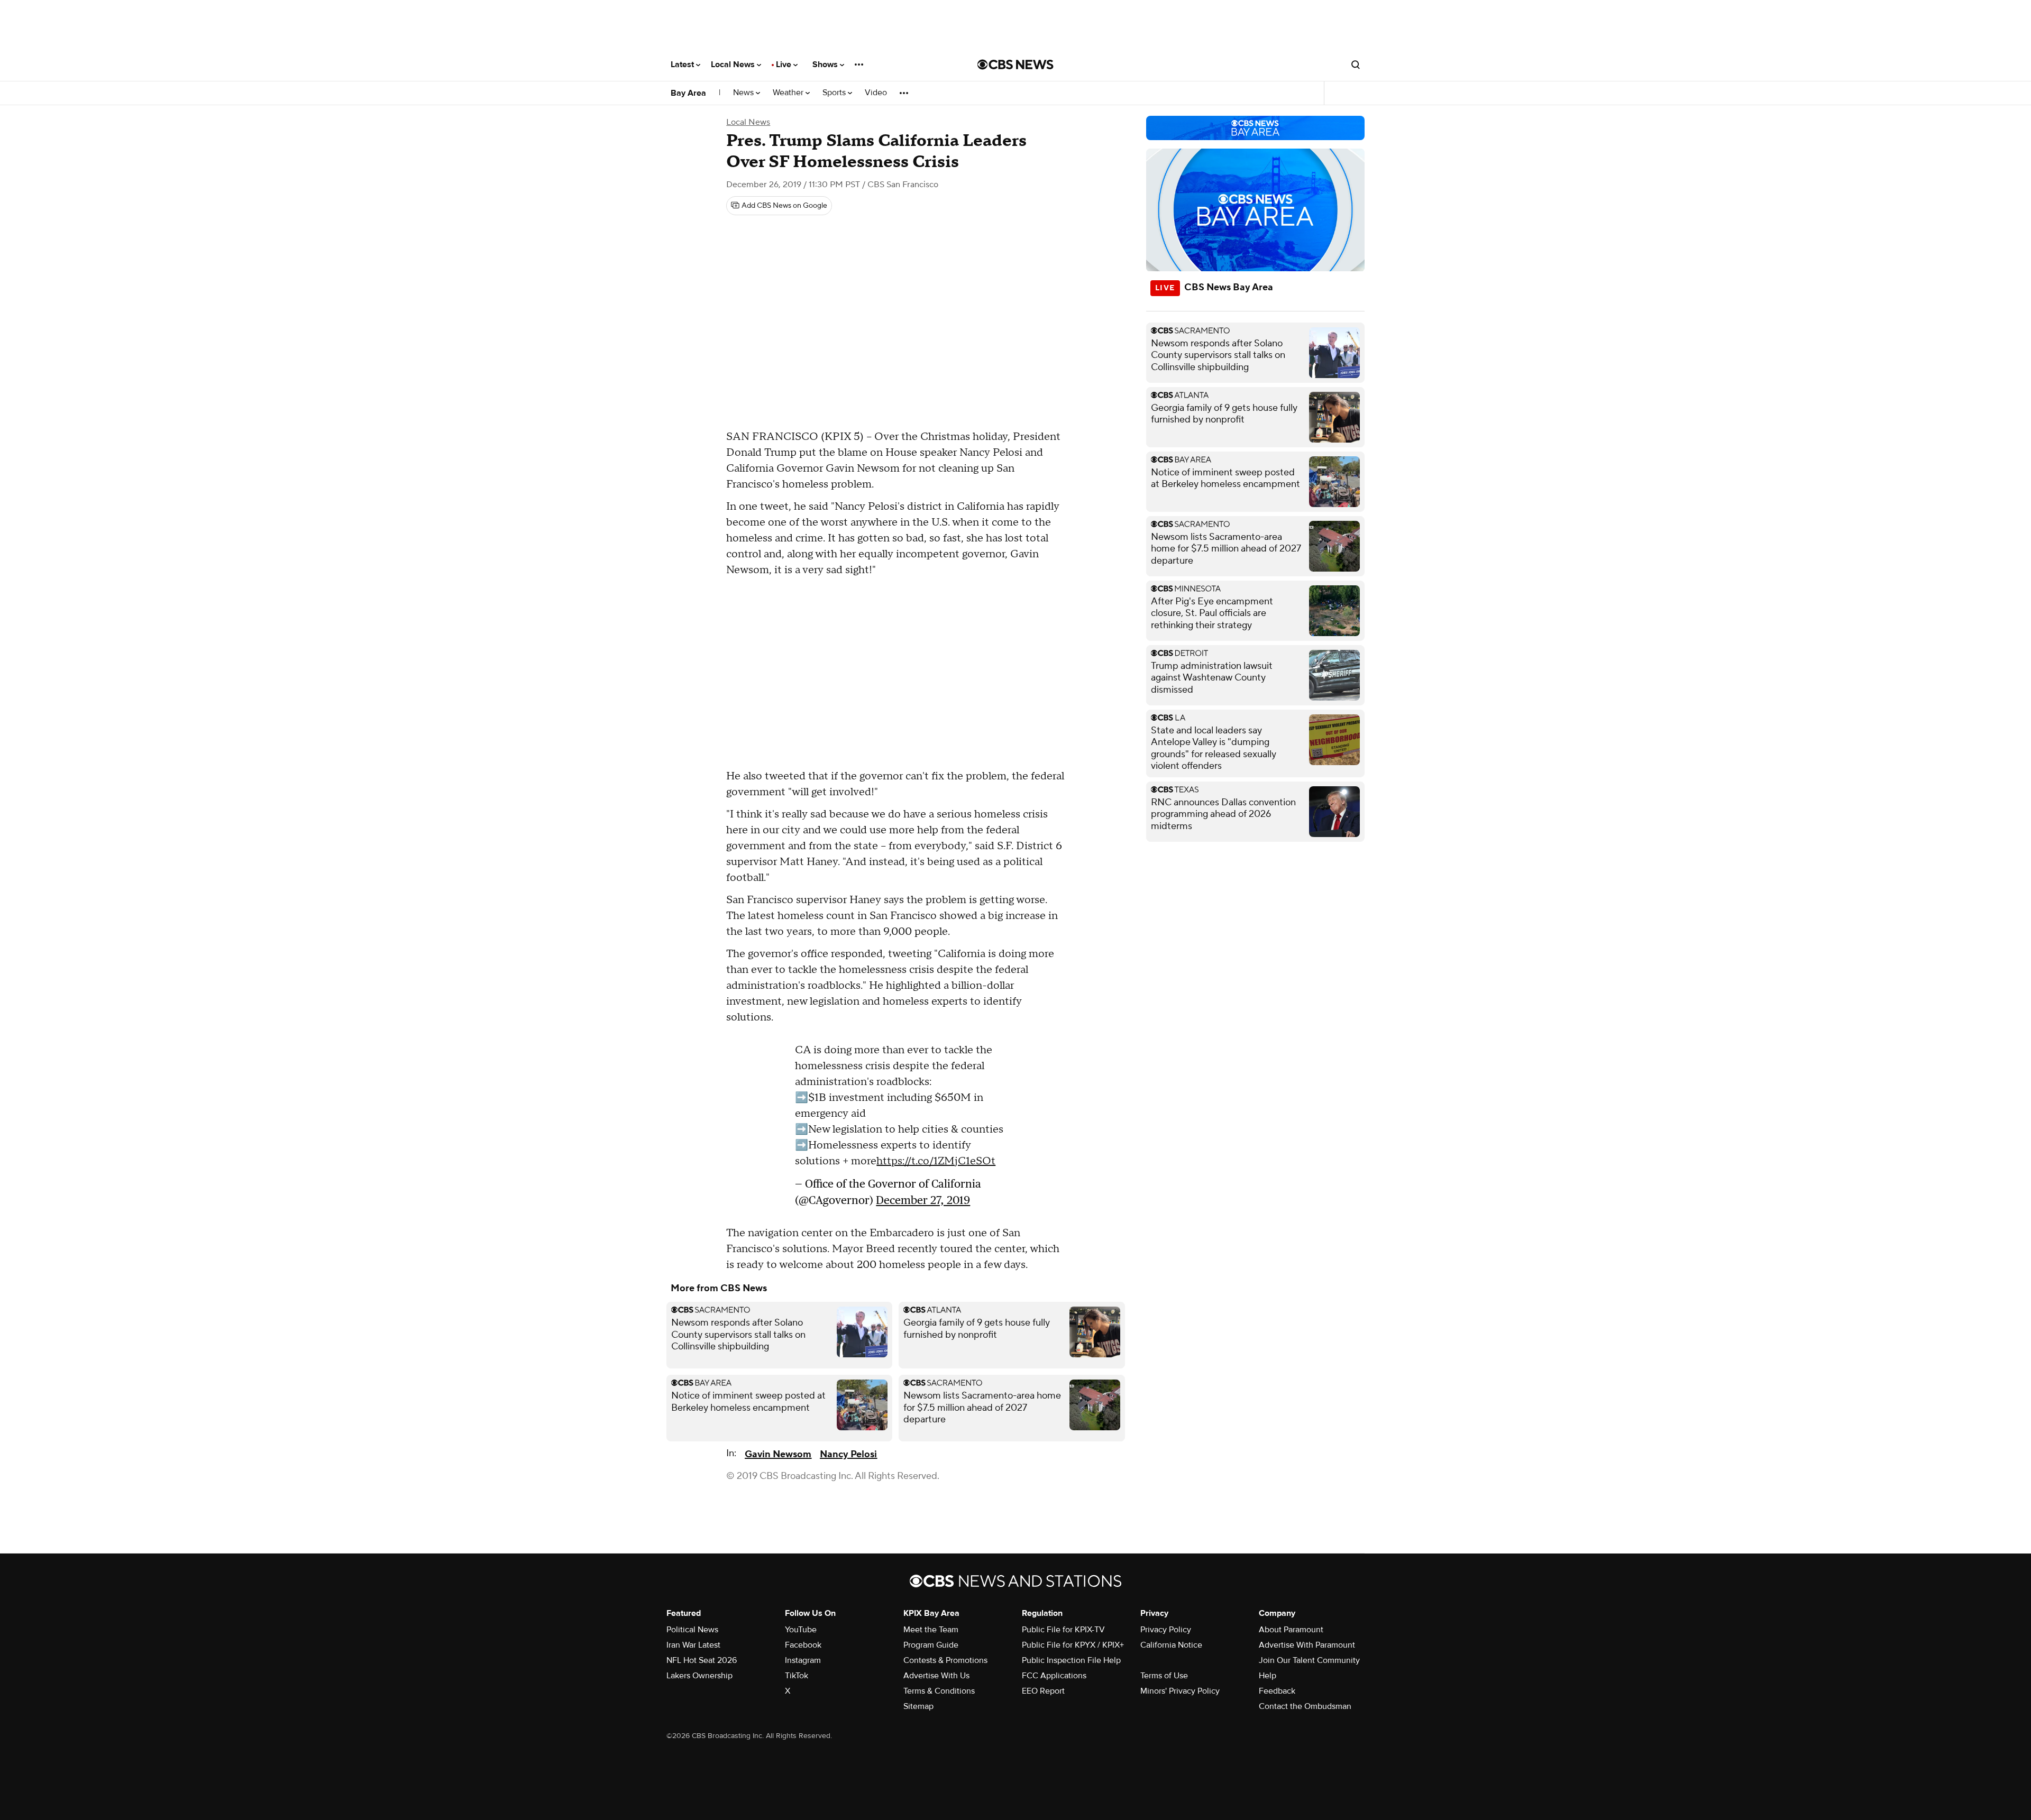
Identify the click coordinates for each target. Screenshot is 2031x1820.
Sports (835, 93)
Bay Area (688, 93)
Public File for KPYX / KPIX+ (1073, 1645)
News (744, 93)
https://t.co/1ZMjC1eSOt (936, 1161)
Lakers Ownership (699, 1676)
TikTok (797, 1676)
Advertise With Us (936, 1676)
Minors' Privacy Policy (1180, 1691)
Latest (683, 65)
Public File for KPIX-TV (1063, 1630)
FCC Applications (1054, 1676)
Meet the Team (931, 1630)
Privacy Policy (1166, 1630)
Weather (789, 93)
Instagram (803, 1660)
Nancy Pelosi (848, 1454)
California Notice (1171, 1645)
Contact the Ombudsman (1305, 1706)
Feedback (1277, 1691)
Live (785, 65)
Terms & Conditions (939, 1691)
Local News (734, 65)
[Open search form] (1356, 65)
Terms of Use (1164, 1676)
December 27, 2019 (923, 1200)
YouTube (801, 1630)
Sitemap (918, 1706)
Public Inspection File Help (1071, 1660)
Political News (692, 1630)
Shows (826, 65)
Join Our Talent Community (1309, 1660)
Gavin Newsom (778, 1454)
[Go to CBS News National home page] (1015, 65)
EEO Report (1043, 1691)
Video (876, 93)
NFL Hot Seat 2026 (702, 1660)
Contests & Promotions (945, 1660)
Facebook (803, 1645)
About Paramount (1291, 1630)
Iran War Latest (693, 1645)
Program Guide (931, 1645)
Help (1268, 1676)
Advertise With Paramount (1307, 1645)
